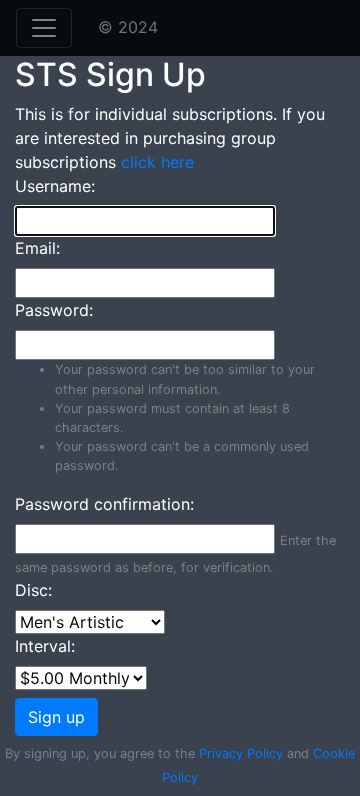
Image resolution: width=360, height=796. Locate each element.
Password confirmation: (104, 504)
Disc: (33, 590)
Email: (37, 248)
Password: (54, 310)
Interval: (45, 646)
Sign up (56, 717)
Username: (55, 186)
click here (157, 162)
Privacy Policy (241, 753)
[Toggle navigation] (44, 28)
